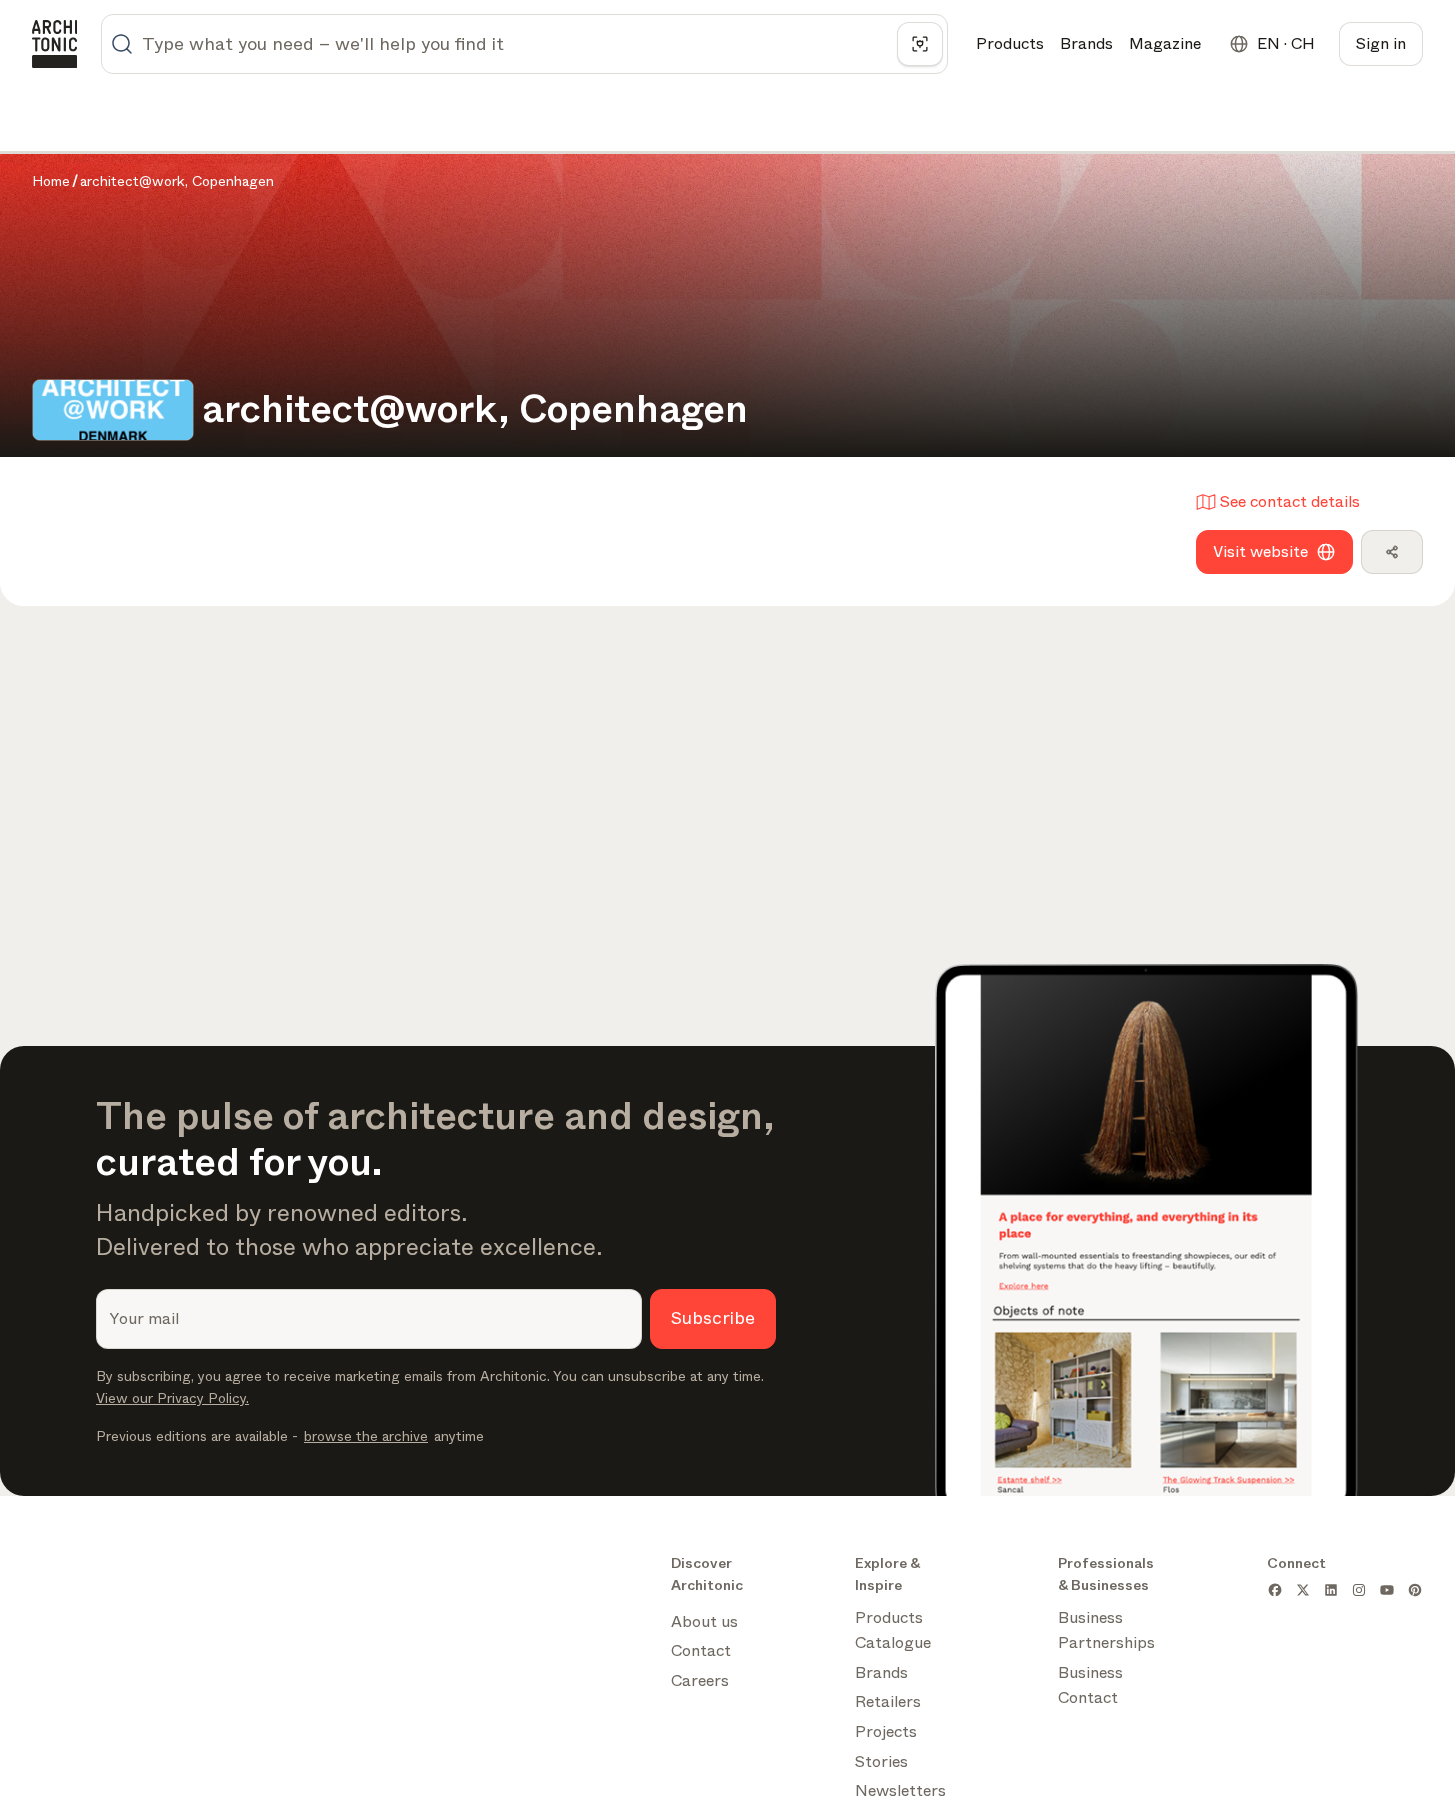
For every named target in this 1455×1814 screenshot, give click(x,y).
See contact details (1290, 501)
